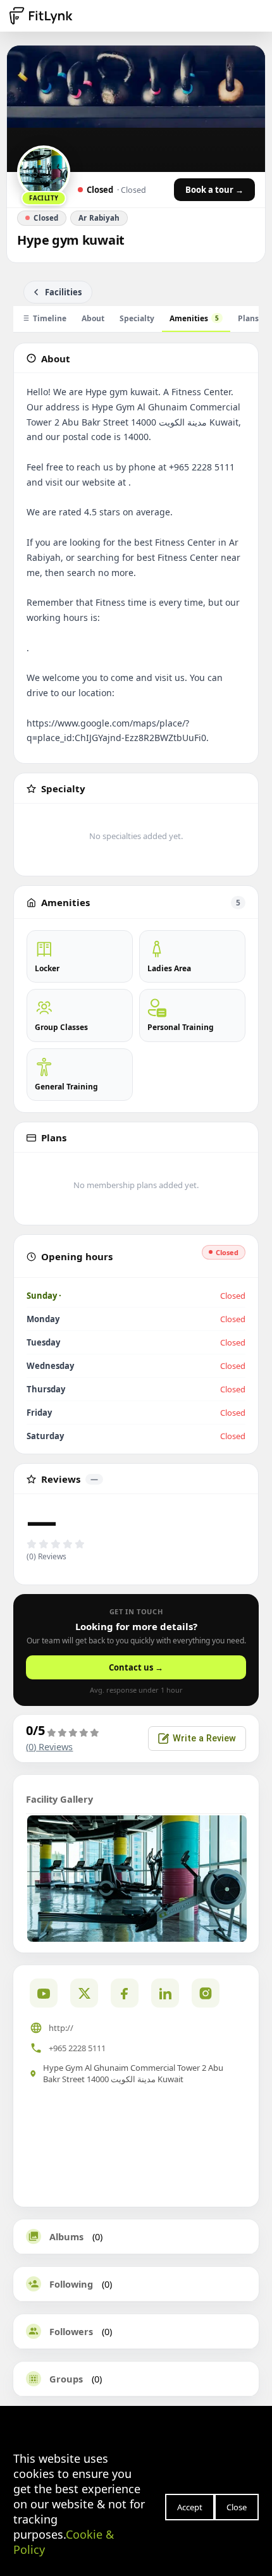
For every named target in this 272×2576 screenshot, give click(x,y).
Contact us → (136, 1667)
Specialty (137, 318)
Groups (66, 2379)
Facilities (63, 292)
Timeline (50, 318)
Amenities (194, 318)
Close (237, 2507)
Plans (248, 318)
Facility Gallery (59, 1799)
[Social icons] (206, 1993)
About (93, 318)
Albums (66, 2236)
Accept (190, 2507)
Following (71, 2284)
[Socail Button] (44, 1993)
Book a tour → (214, 190)
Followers (71, 2331)
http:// (61, 2028)
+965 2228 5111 (77, 2048)
